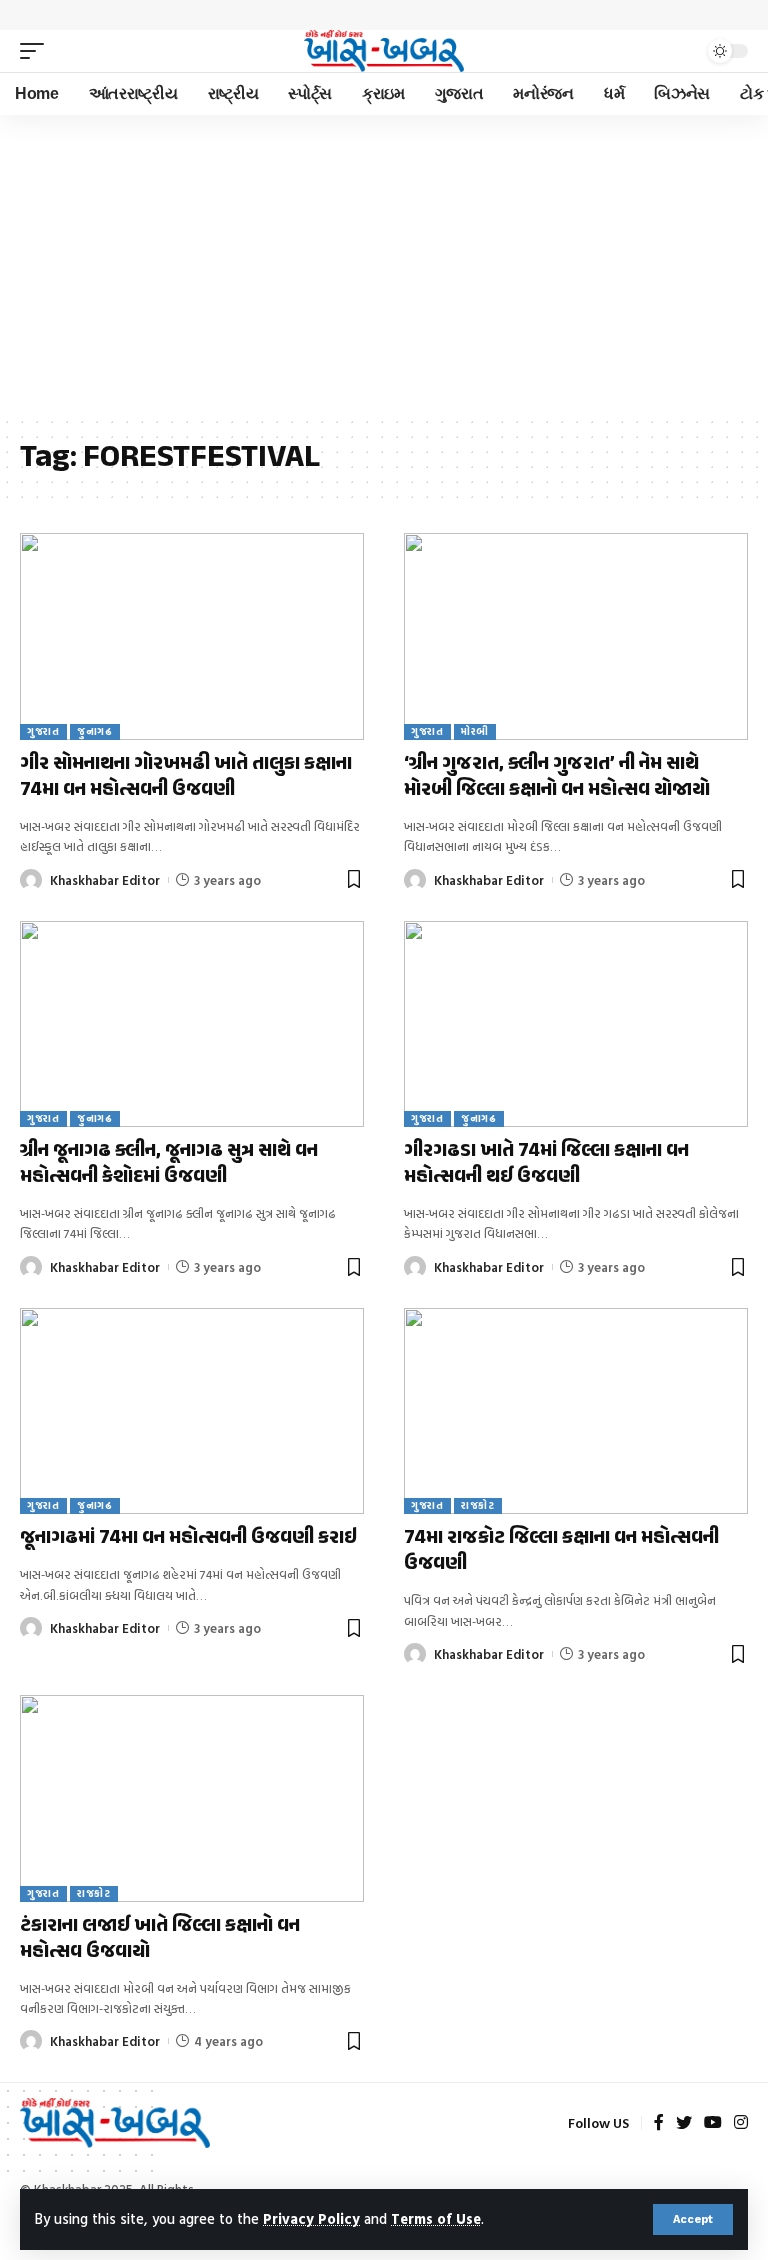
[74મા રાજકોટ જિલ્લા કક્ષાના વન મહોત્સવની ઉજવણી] (576, 1411)
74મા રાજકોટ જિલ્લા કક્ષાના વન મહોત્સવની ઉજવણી (561, 1551)
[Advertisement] (384, 265)
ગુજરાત (43, 731)
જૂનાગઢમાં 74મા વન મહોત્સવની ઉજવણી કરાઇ (188, 1538)
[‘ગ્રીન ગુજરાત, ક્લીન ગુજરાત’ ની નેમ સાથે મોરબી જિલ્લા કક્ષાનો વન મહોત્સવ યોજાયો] (576, 636)
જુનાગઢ (95, 731)
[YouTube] (713, 2123)
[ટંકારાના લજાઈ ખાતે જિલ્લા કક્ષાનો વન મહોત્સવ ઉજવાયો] (192, 1798)
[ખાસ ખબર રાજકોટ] (384, 51)
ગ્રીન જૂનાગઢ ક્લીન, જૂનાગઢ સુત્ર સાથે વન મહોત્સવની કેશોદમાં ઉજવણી (169, 1164)
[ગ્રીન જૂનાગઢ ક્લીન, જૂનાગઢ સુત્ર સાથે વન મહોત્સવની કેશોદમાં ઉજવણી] (192, 1024)
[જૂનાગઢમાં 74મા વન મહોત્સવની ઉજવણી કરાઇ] (192, 1411)
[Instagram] (741, 2123)
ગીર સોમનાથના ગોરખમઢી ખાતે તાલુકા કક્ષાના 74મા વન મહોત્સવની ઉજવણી (186, 777)
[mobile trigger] (37, 51)
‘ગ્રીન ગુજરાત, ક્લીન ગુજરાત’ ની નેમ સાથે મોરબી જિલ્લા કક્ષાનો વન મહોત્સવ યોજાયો (557, 777)
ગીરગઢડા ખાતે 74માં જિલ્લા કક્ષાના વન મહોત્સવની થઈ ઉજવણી (546, 1164)
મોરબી (475, 731)
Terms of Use (436, 2218)
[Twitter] (684, 2123)
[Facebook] (659, 2123)
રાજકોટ (478, 1505)
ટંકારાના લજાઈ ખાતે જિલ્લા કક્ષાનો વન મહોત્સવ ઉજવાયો (160, 1939)
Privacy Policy (311, 2218)
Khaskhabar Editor (105, 880)
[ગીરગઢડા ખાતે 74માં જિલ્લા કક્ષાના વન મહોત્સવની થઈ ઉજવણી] (576, 1024)
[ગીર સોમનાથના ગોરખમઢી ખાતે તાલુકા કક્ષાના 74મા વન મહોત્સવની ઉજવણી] (192, 636)
